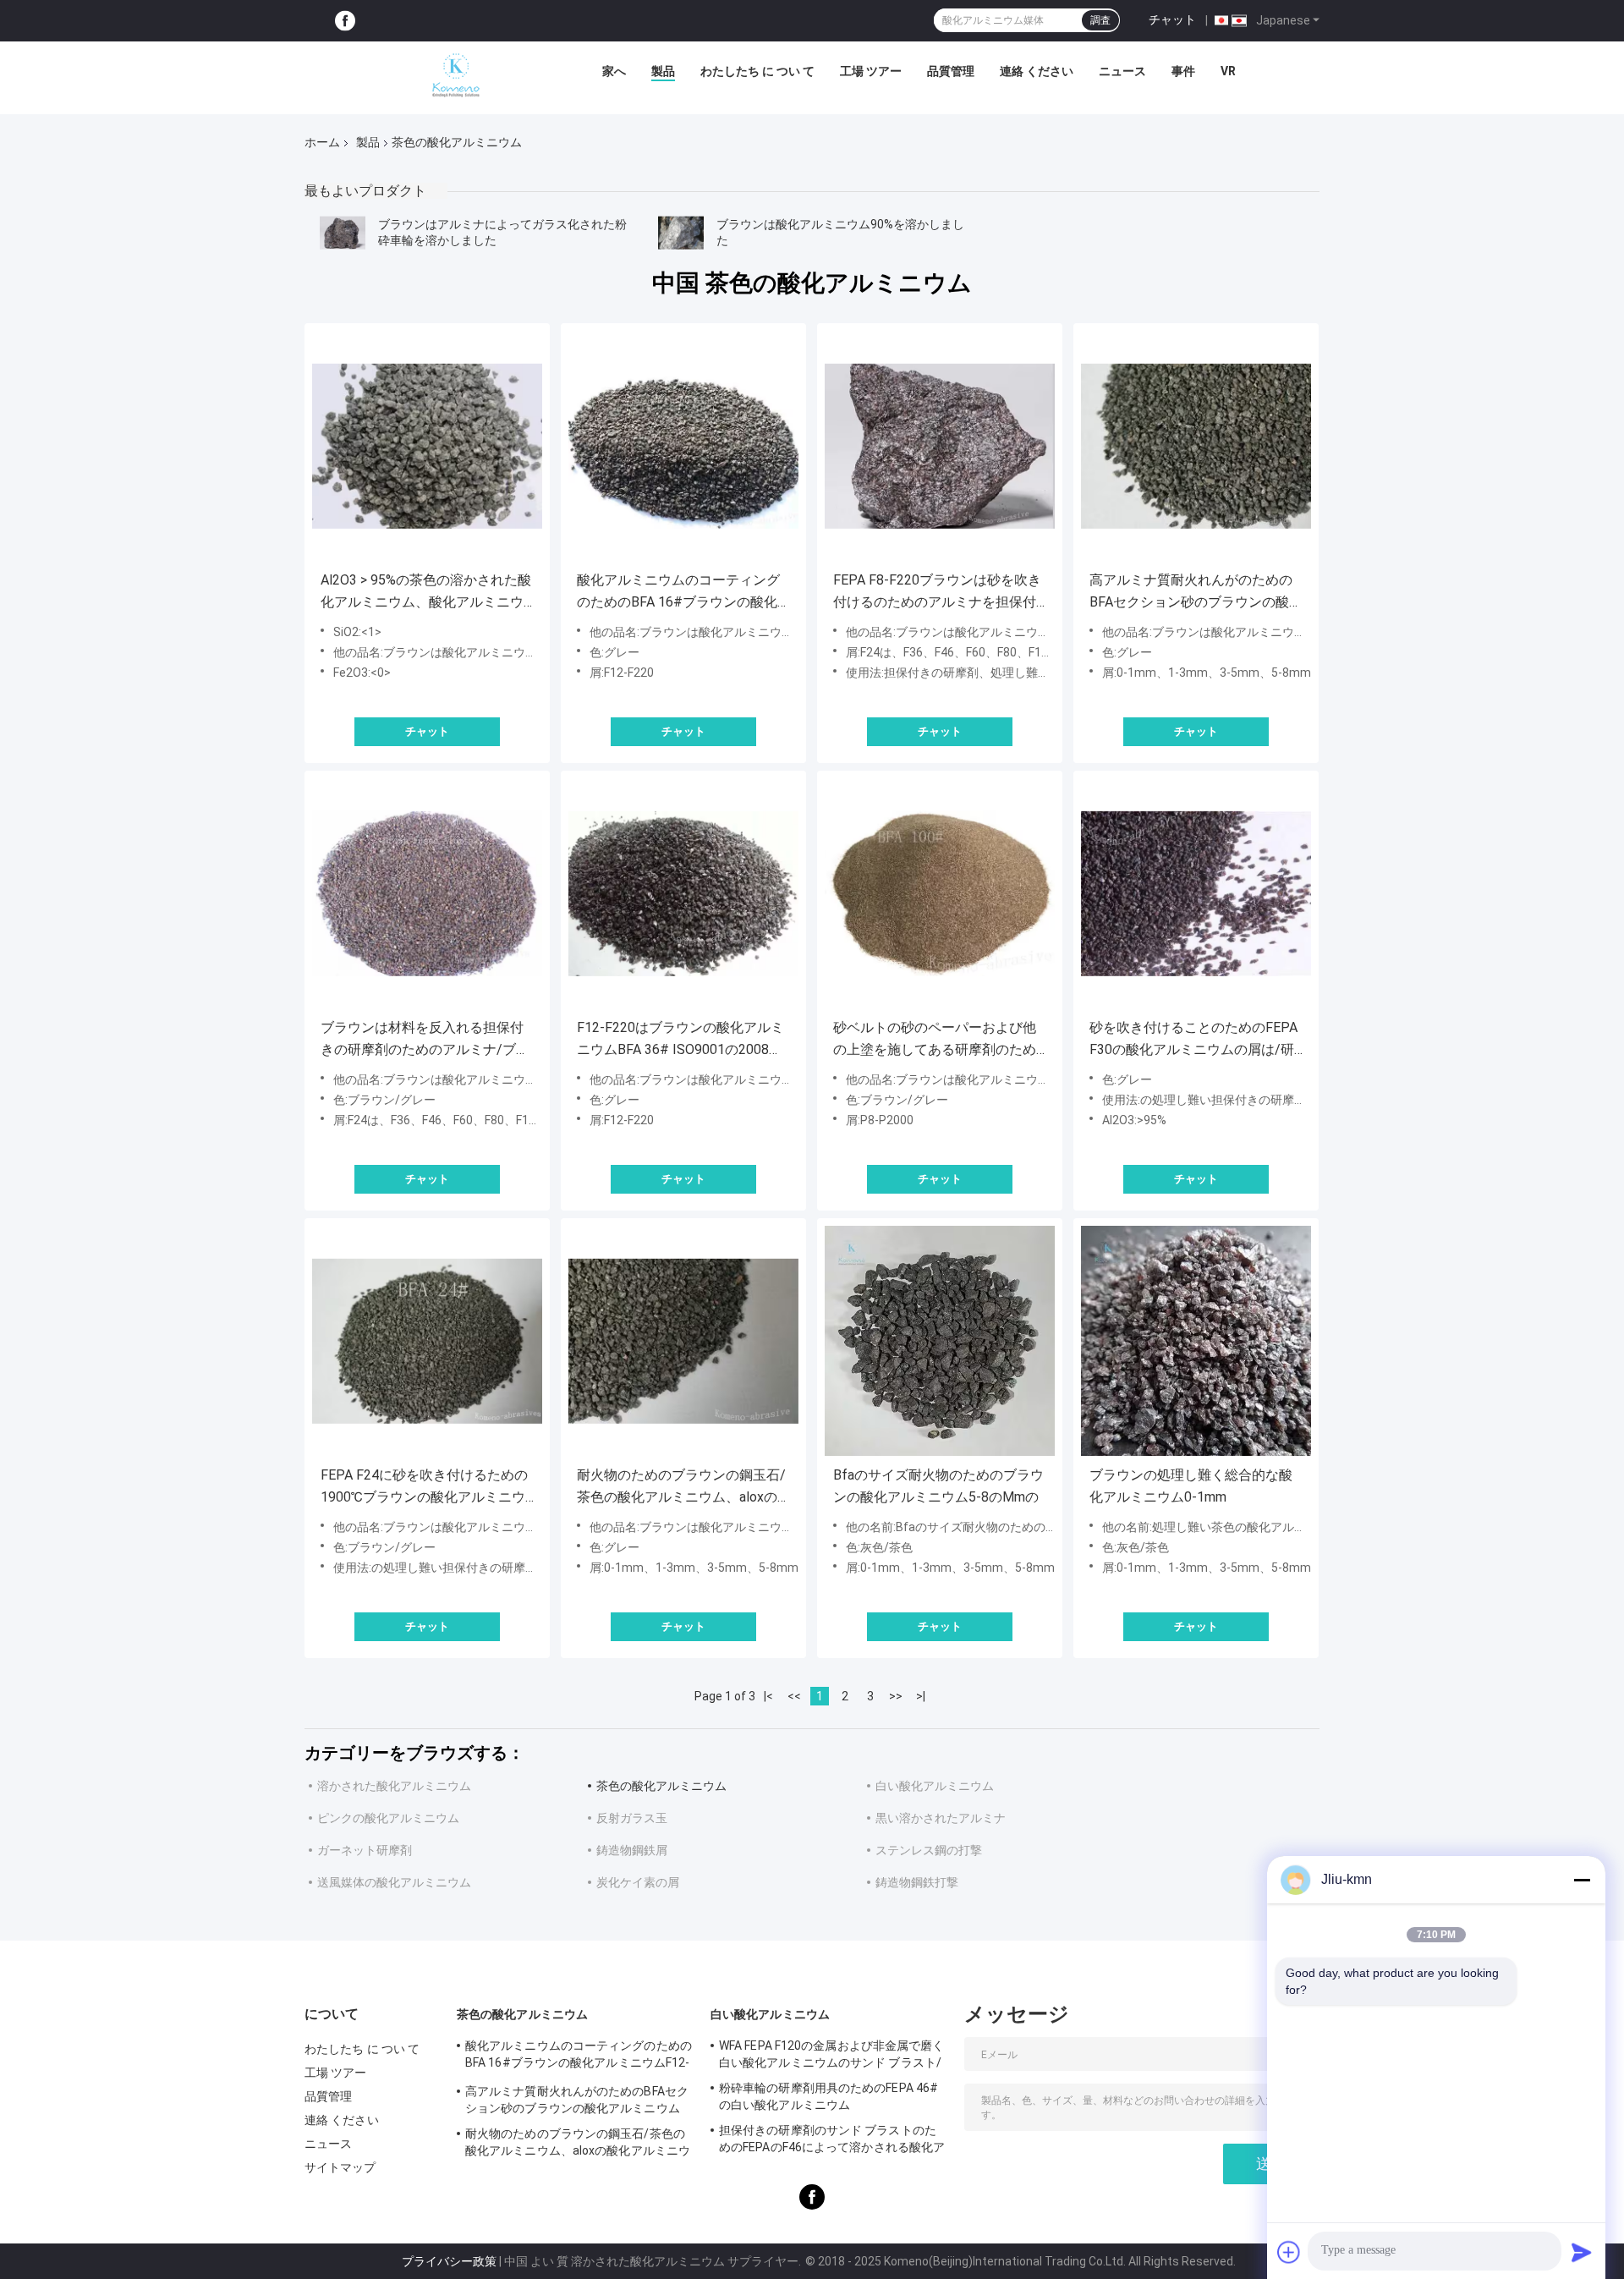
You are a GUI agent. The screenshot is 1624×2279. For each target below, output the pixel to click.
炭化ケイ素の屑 (638, 1882)
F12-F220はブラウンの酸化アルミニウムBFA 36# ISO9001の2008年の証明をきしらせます (680, 1040)
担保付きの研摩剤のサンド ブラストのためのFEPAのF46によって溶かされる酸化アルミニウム (832, 2141)
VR (1228, 71)
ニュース (1122, 71)
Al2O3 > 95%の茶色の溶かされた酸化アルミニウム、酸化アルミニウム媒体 (426, 593)
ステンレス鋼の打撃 (929, 1850)
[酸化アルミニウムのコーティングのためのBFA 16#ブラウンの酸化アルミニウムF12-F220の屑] (683, 446)
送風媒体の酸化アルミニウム (394, 1882)
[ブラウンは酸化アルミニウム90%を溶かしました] (681, 233)
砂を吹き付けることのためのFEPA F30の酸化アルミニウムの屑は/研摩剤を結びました (1193, 1040)
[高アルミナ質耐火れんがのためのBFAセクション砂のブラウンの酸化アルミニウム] (1196, 446)
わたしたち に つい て (757, 71)
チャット (1172, 19)
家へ (614, 71)
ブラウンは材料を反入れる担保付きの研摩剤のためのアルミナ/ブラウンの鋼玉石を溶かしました (425, 1040)
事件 (1183, 71)
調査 (1100, 20)
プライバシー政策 (449, 2261)
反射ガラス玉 (632, 1818)
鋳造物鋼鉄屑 (632, 1850)
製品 (663, 71)
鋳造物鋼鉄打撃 (917, 1882)
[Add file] (1289, 2252)
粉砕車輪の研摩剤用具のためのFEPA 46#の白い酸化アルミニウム (828, 2096)
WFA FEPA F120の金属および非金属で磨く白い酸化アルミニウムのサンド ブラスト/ (832, 2054)
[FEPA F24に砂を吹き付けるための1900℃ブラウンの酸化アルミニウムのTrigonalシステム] (427, 1341)
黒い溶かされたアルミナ (941, 1818)
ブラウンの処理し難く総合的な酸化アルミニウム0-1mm (1191, 1486)
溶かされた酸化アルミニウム (394, 1786)
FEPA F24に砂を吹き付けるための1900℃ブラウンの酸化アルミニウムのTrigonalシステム (424, 1488)
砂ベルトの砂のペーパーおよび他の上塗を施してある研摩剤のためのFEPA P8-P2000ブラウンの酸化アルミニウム (936, 1040)
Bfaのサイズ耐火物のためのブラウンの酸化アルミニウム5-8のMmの (938, 1486)
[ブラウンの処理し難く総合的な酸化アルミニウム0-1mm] (1196, 1341)
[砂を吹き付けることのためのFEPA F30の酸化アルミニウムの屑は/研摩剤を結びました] (1196, 893)
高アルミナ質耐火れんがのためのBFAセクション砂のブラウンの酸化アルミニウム (1196, 593)
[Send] (1582, 2252)
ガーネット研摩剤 (365, 1850)
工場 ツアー (871, 71)
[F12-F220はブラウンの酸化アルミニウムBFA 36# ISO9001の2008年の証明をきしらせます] (683, 893)
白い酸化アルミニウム (935, 1786)
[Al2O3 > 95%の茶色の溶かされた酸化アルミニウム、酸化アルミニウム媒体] (427, 446)
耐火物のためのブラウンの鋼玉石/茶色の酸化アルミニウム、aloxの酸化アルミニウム (681, 1488)
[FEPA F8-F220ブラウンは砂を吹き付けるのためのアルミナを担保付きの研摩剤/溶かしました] (940, 446)
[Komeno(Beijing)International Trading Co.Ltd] (456, 75)
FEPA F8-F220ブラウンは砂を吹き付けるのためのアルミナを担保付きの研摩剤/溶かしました (937, 593)
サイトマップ (340, 2167)
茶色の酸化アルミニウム (661, 1786)
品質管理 (951, 71)
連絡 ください (1037, 71)
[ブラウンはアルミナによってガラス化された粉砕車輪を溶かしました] (343, 233)
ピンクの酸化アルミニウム (388, 1818)
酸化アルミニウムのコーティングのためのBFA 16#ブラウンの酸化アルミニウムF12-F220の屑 (678, 593)
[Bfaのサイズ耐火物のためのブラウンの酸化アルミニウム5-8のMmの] (940, 1341)
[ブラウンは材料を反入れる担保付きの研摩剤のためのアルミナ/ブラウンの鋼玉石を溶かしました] (427, 893)
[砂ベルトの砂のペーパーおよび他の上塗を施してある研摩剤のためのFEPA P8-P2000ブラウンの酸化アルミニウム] (940, 893)
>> (896, 1696)
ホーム (322, 142)
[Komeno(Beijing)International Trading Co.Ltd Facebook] (345, 21)
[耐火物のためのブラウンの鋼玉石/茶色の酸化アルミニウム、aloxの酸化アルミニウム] (683, 1341)
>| (921, 1696)
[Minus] (1582, 1880)
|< (768, 1696)
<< (794, 1696)
